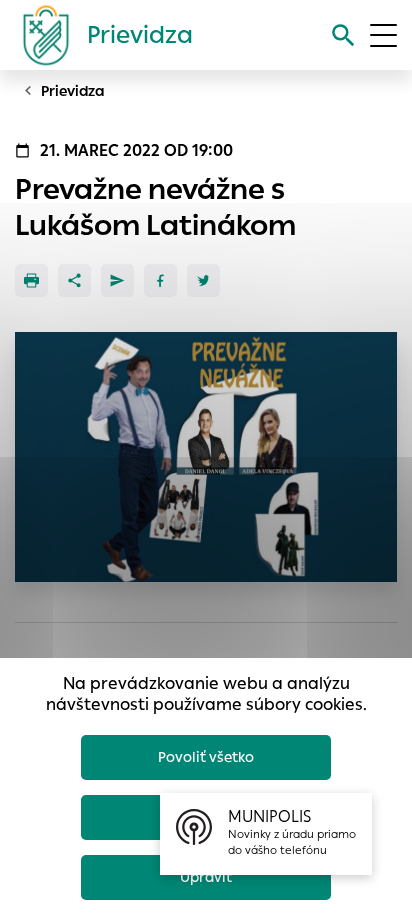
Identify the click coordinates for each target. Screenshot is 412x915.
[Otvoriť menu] (383, 35)
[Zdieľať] (74, 280)
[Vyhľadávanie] (343, 35)
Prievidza (73, 91)
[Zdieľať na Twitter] (203, 280)
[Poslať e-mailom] (117, 280)
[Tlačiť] (31, 280)
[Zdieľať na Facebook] (160, 280)
